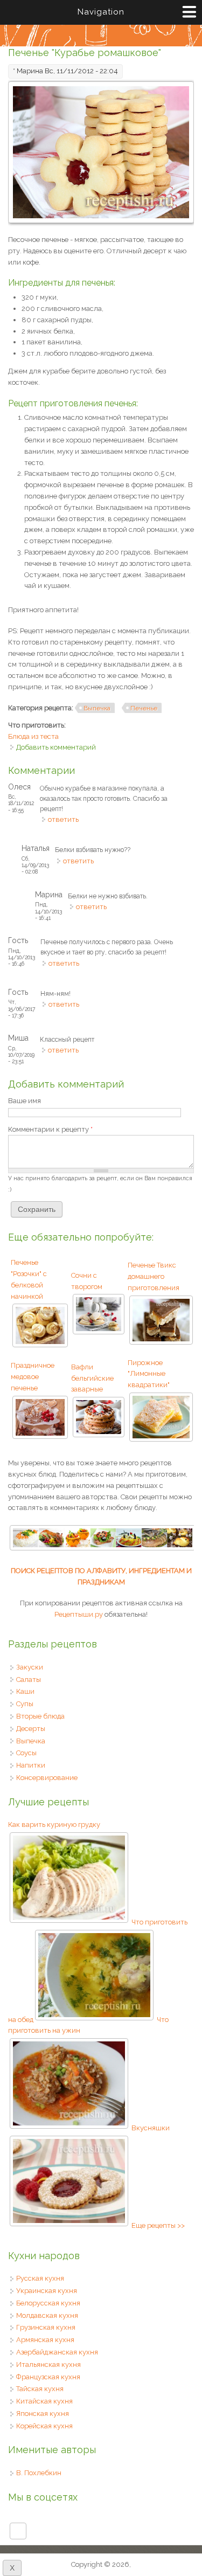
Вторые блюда (40, 1716)
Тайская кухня (40, 2389)
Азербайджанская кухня (57, 2352)
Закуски (30, 1667)
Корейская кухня (44, 2426)
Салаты (29, 1680)
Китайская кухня (44, 2401)
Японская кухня (43, 2414)
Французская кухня (48, 2377)
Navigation (101, 12)
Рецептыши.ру (79, 1614)
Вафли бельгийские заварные (92, 1378)
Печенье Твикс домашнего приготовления (154, 1276)
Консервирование (47, 1778)
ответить (63, 819)
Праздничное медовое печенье (33, 1377)
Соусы (26, 1753)
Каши (25, 1691)
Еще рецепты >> (158, 2225)
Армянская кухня (45, 2340)
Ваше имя (25, 1101)
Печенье (144, 708)
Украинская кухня (47, 2291)
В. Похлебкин (39, 2473)
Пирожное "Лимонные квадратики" (149, 1374)
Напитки (31, 1765)
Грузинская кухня (46, 2327)
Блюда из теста (33, 736)
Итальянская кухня (48, 2364)
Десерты (31, 1729)
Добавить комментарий (56, 747)
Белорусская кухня (48, 2303)
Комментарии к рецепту (50, 1129)
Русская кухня (40, 2278)
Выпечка (97, 708)
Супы (25, 1704)
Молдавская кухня (47, 2315)
